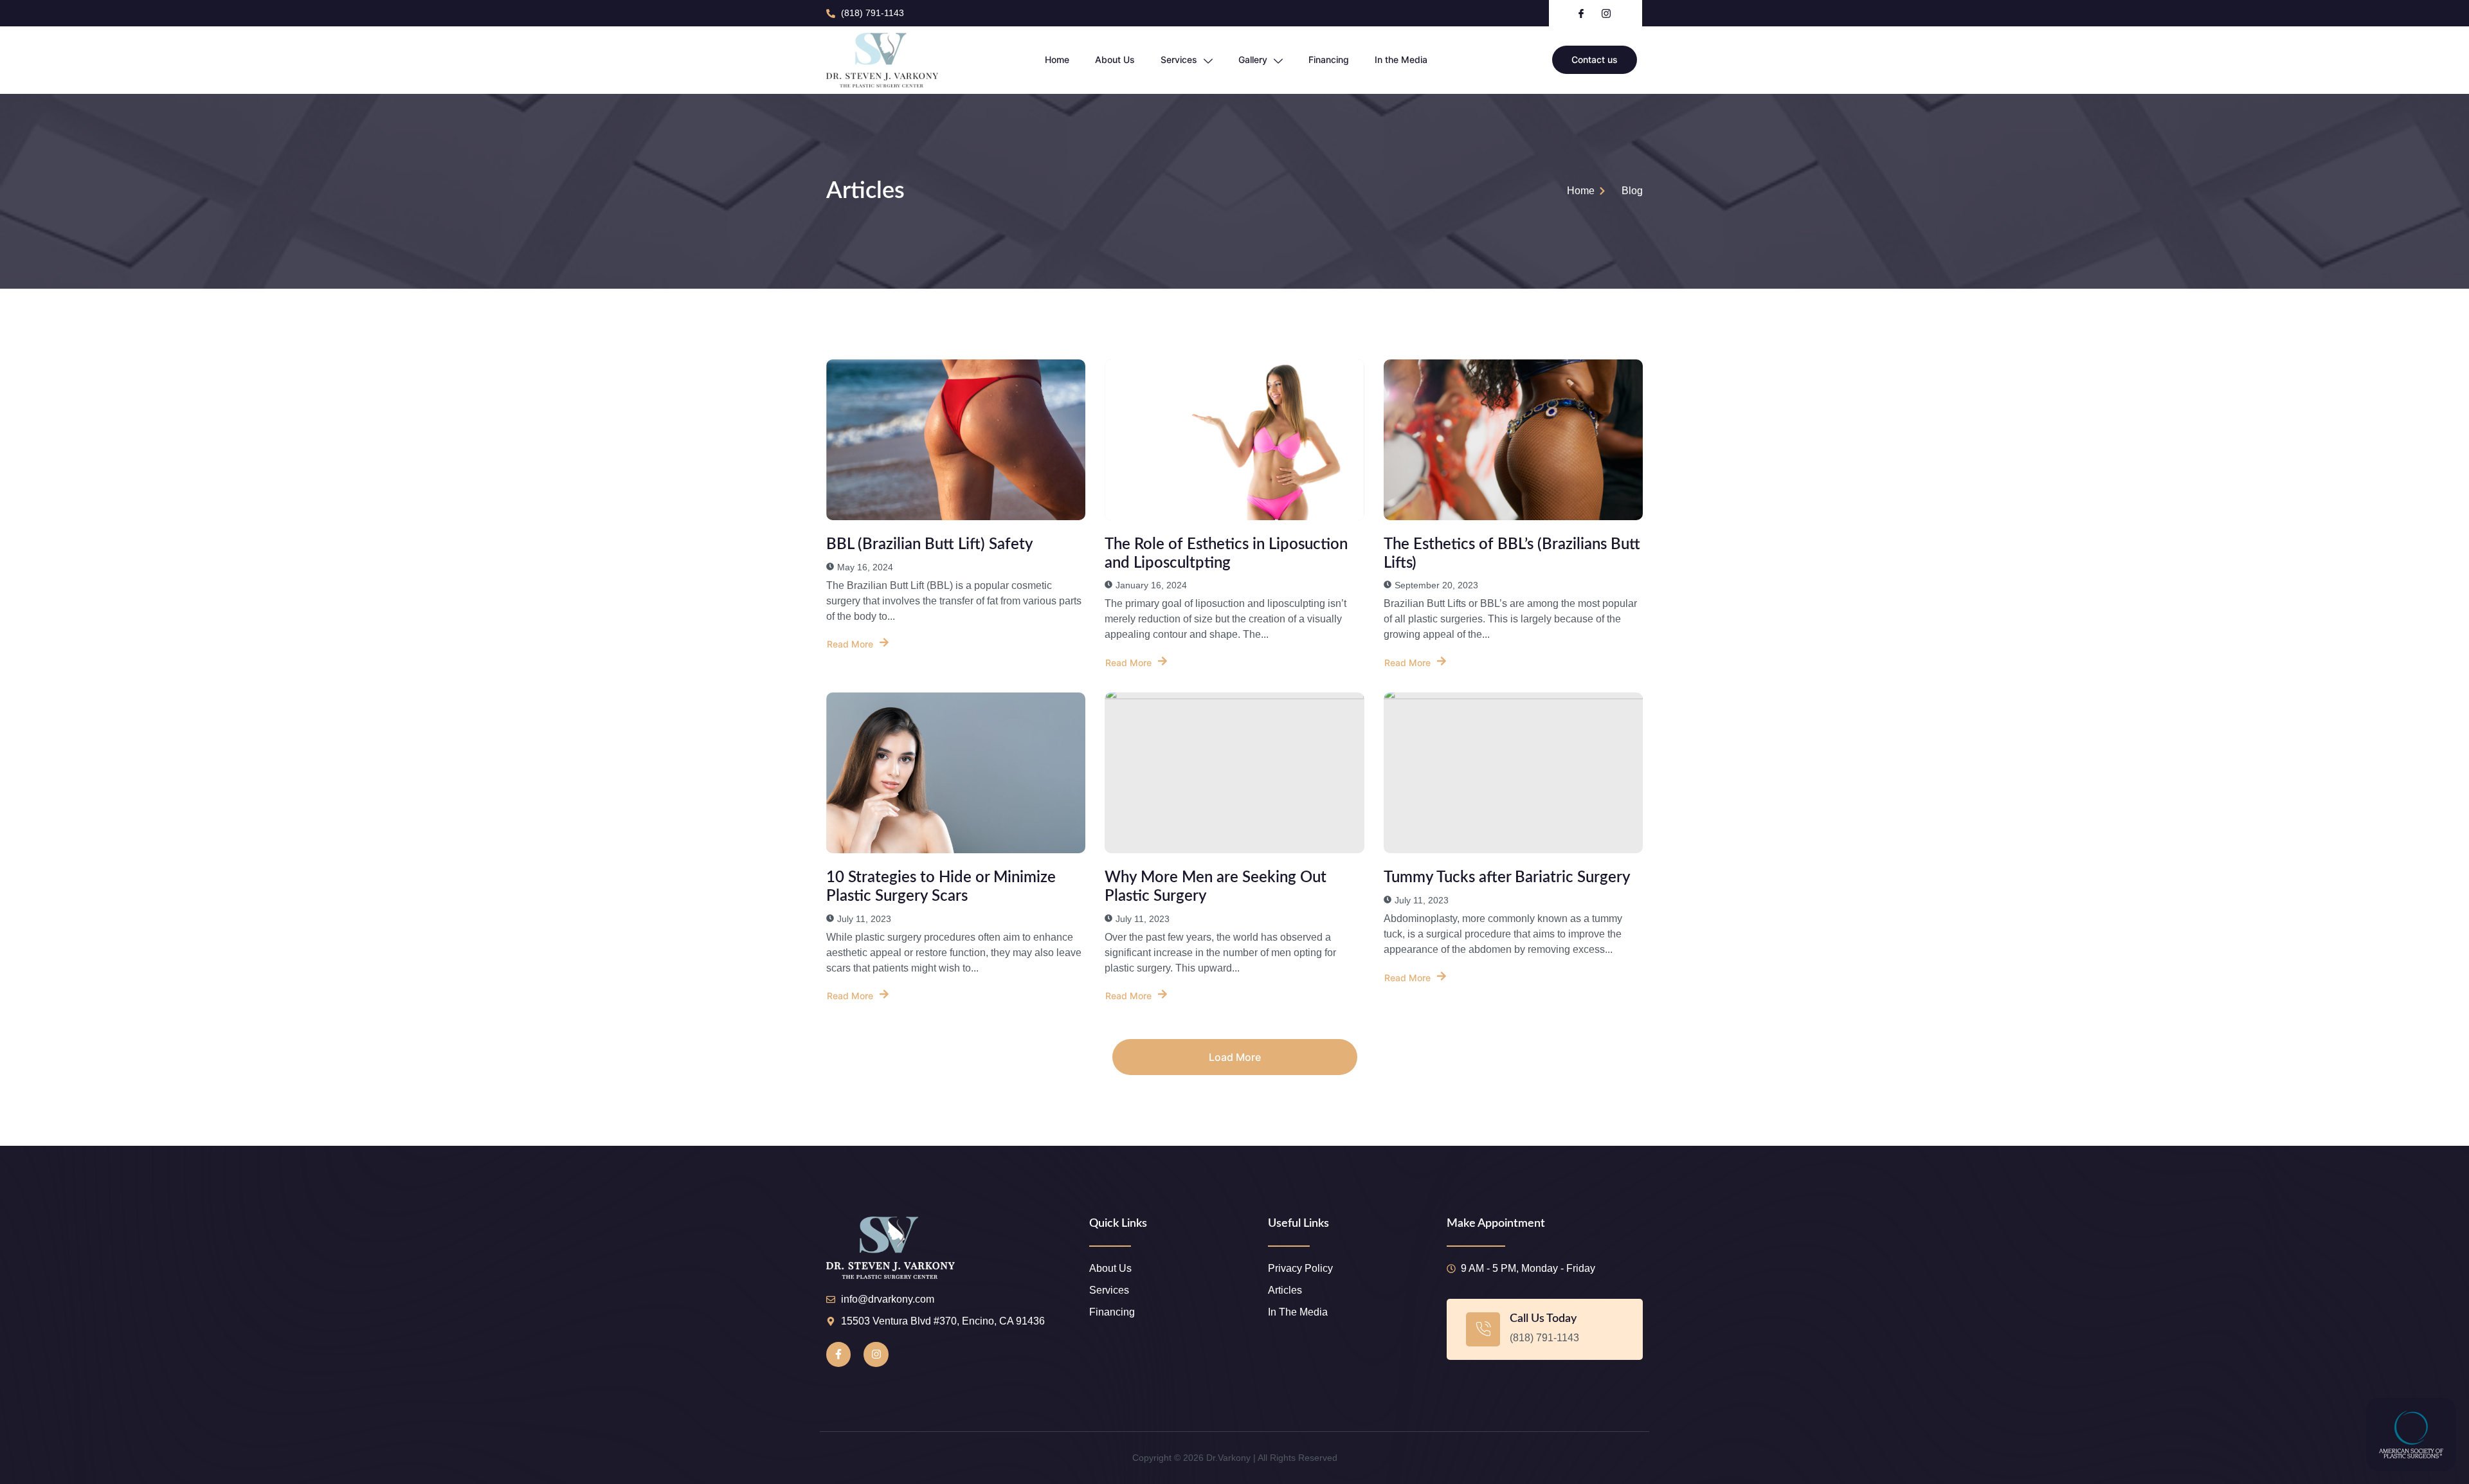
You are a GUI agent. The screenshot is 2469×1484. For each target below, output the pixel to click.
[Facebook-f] (838, 1354)
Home (1057, 59)
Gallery (1253, 59)
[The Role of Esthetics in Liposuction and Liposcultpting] (1234, 440)
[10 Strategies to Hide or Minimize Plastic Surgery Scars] (956, 773)
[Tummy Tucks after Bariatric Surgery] (1513, 773)
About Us (1115, 59)
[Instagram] (876, 1354)
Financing (1329, 59)
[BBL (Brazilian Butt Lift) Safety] (956, 440)
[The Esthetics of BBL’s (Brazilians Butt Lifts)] (1513, 440)
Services (1179, 59)
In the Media (1401, 59)
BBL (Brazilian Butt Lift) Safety (930, 545)
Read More (850, 644)
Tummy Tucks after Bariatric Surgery (1507, 878)
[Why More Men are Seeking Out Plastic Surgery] (1234, 773)
